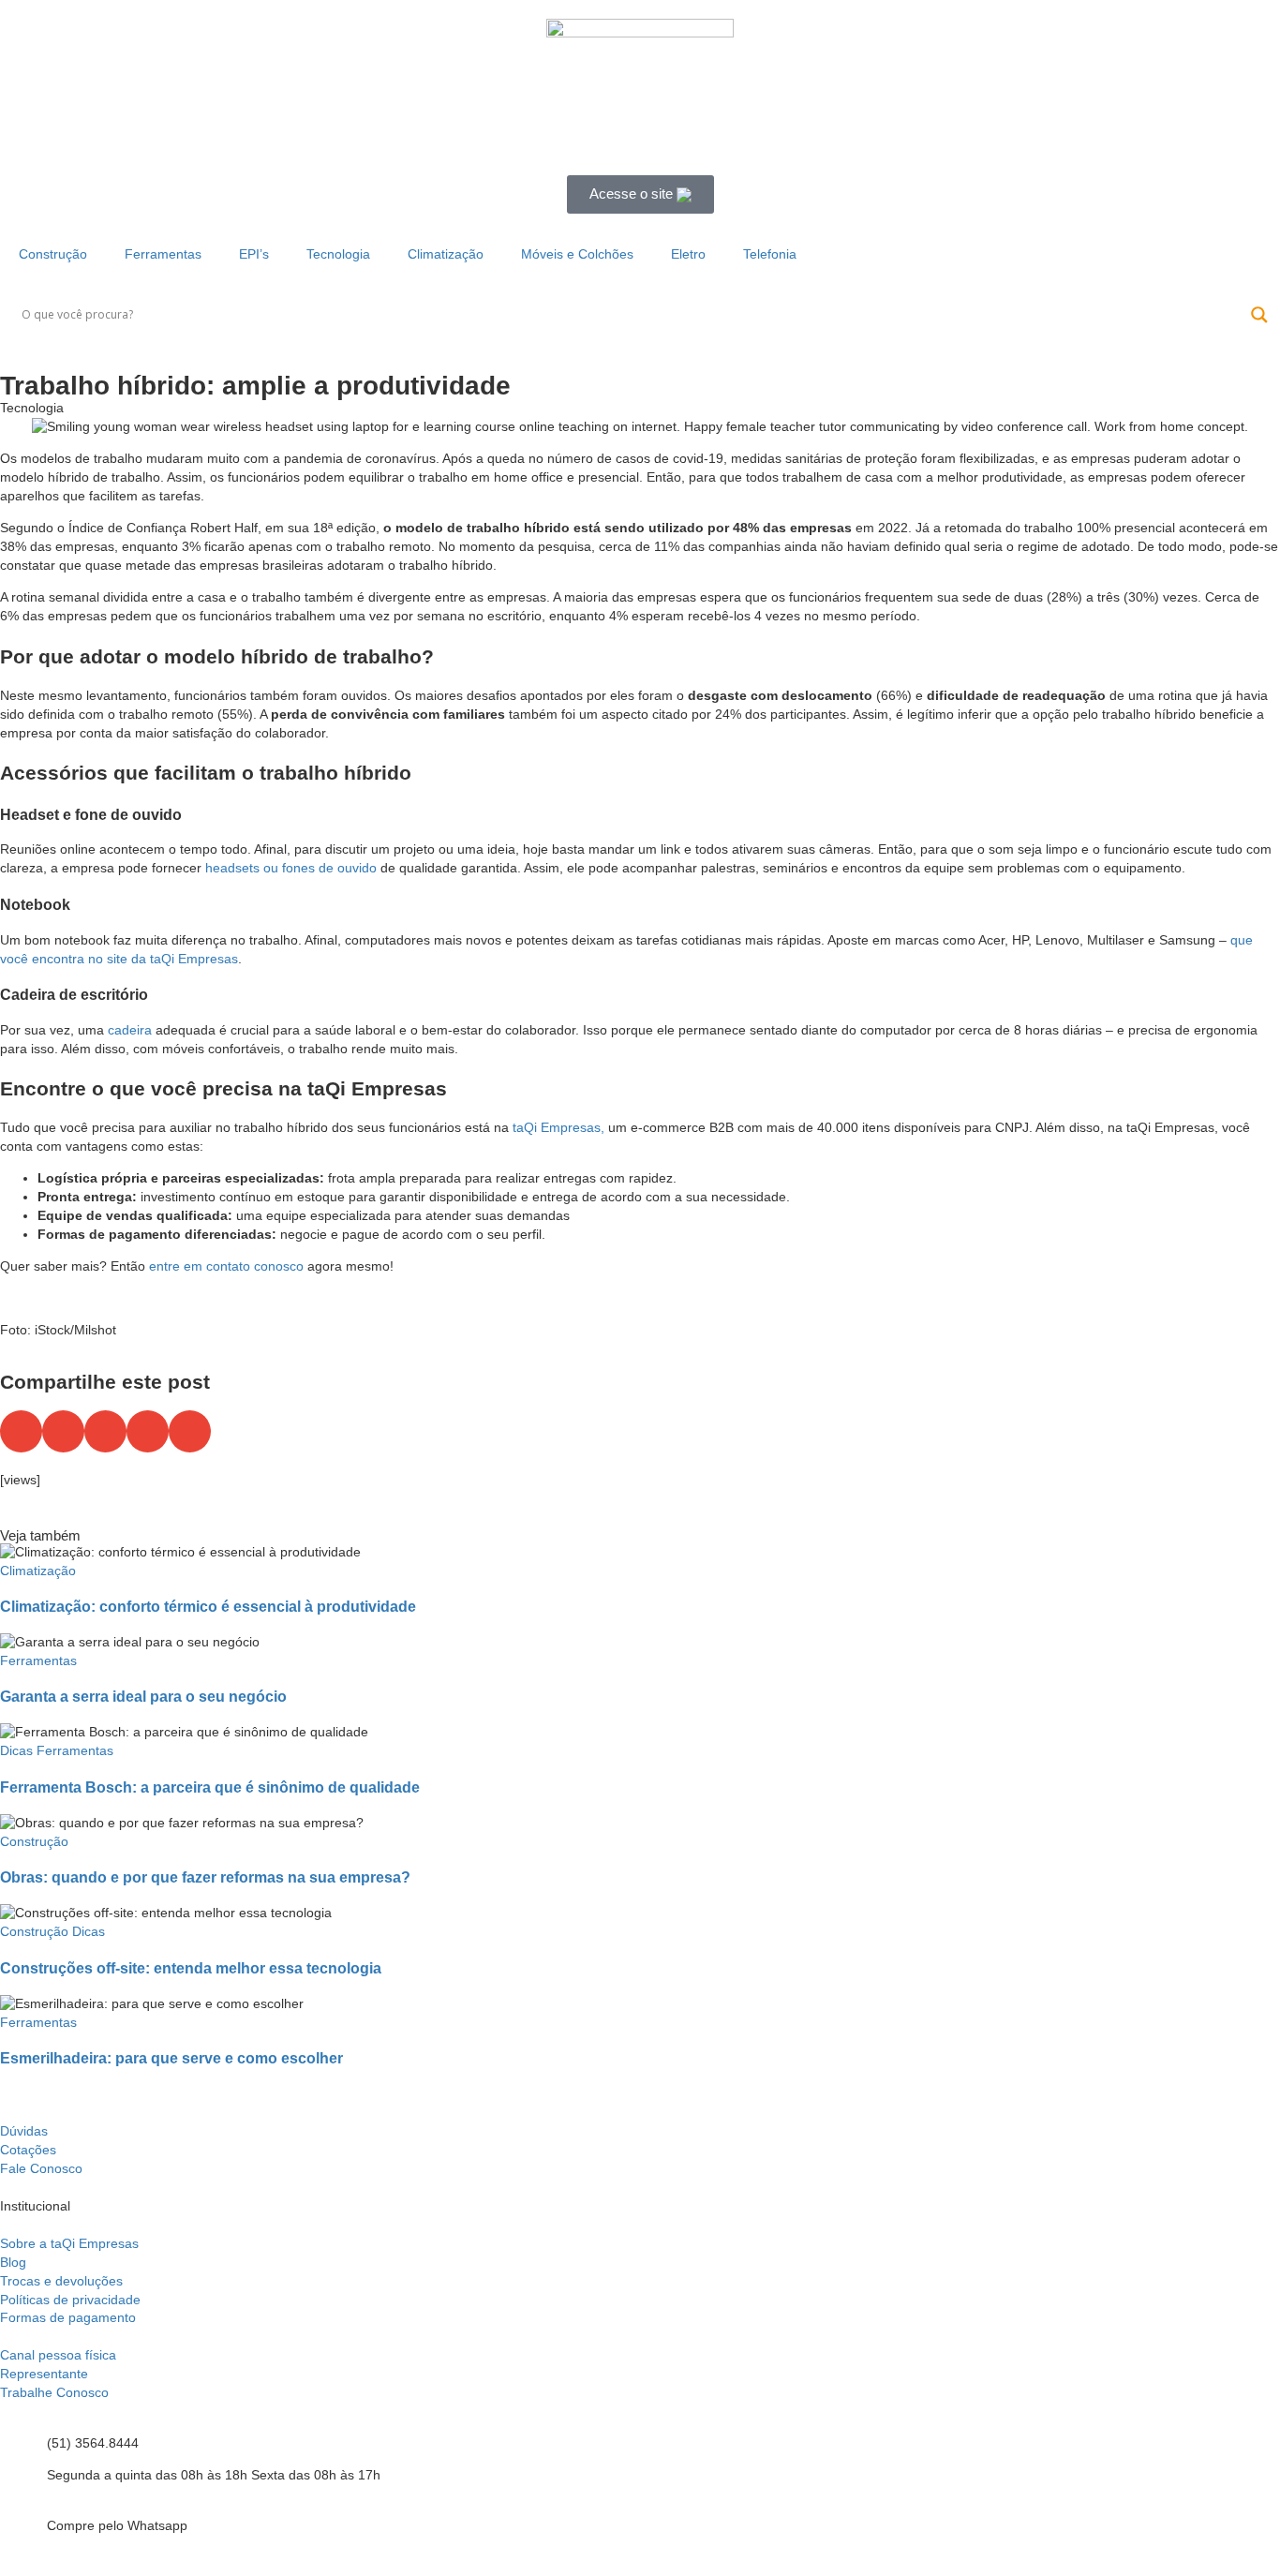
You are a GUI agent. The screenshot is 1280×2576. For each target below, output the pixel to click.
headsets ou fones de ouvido (291, 868)
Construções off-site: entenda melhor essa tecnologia (191, 1968)
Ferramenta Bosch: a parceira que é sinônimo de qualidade (210, 1787)
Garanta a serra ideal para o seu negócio (143, 1696)
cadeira (130, 1030)
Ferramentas (163, 254)
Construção (53, 254)
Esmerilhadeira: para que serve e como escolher (171, 2058)
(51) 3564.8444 (93, 2443)
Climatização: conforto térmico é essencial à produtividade (208, 1606)
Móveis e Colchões (577, 254)
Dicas (16, 1750)
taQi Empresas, (558, 1127)
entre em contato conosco (226, 1266)
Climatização (446, 254)
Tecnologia (338, 254)
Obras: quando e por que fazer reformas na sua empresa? (205, 1877)
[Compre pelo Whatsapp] (23, 2527)
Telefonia (770, 254)
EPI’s (254, 254)
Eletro (688, 254)
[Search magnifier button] (1259, 315)
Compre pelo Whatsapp (117, 2525)
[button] (21, 1431)
